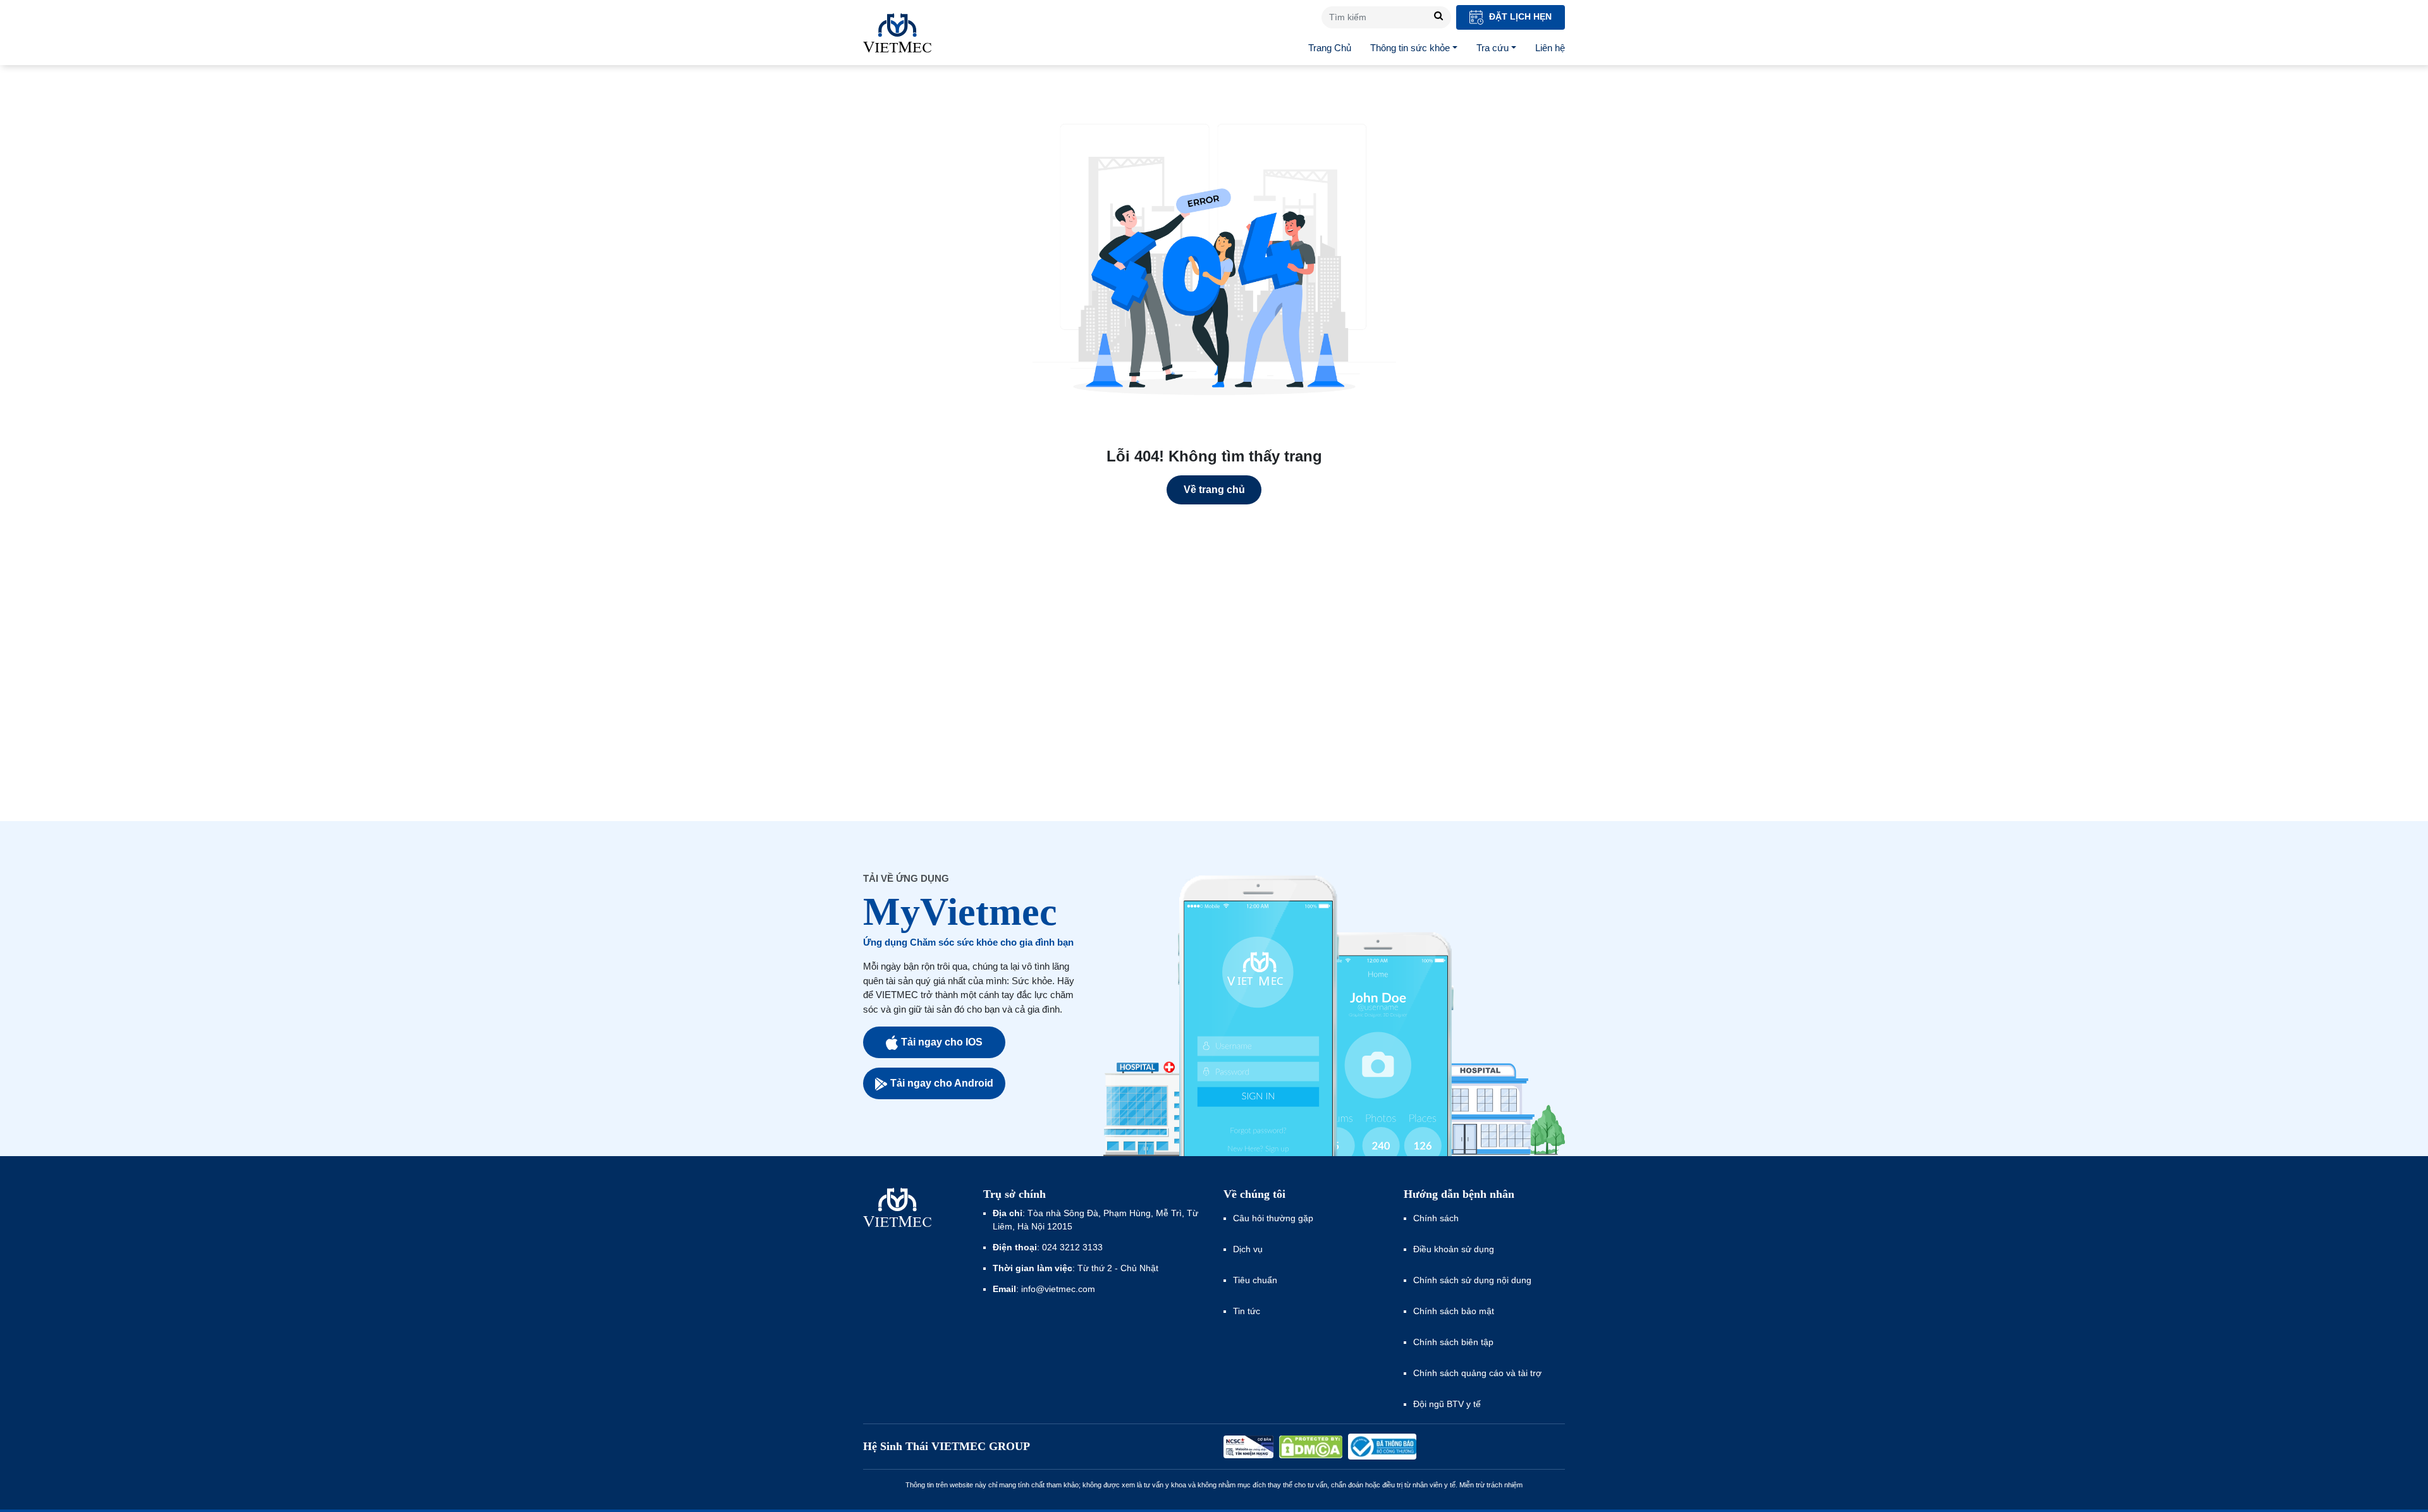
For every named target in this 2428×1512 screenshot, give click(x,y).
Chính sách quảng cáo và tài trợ (1477, 1373)
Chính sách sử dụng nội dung (1472, 1280)
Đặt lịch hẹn (1519, 16)
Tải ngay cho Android (942, 1083)
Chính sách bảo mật (1454, 1311)
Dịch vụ (1248, 1249)
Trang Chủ (1330, 48)
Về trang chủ (1214, 490)
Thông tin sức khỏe (1410, 48)
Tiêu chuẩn (1255, 1280)
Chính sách (1436, 1218)
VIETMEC (897, 33)
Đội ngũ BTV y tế (1447, 1404)
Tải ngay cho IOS (942, 1042)
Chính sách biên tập (1455, 1342)
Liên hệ (1550, 48)
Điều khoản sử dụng (1454, 1249)
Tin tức (1247, 1311)
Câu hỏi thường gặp (1273, 1218)
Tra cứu (1493, 48)
